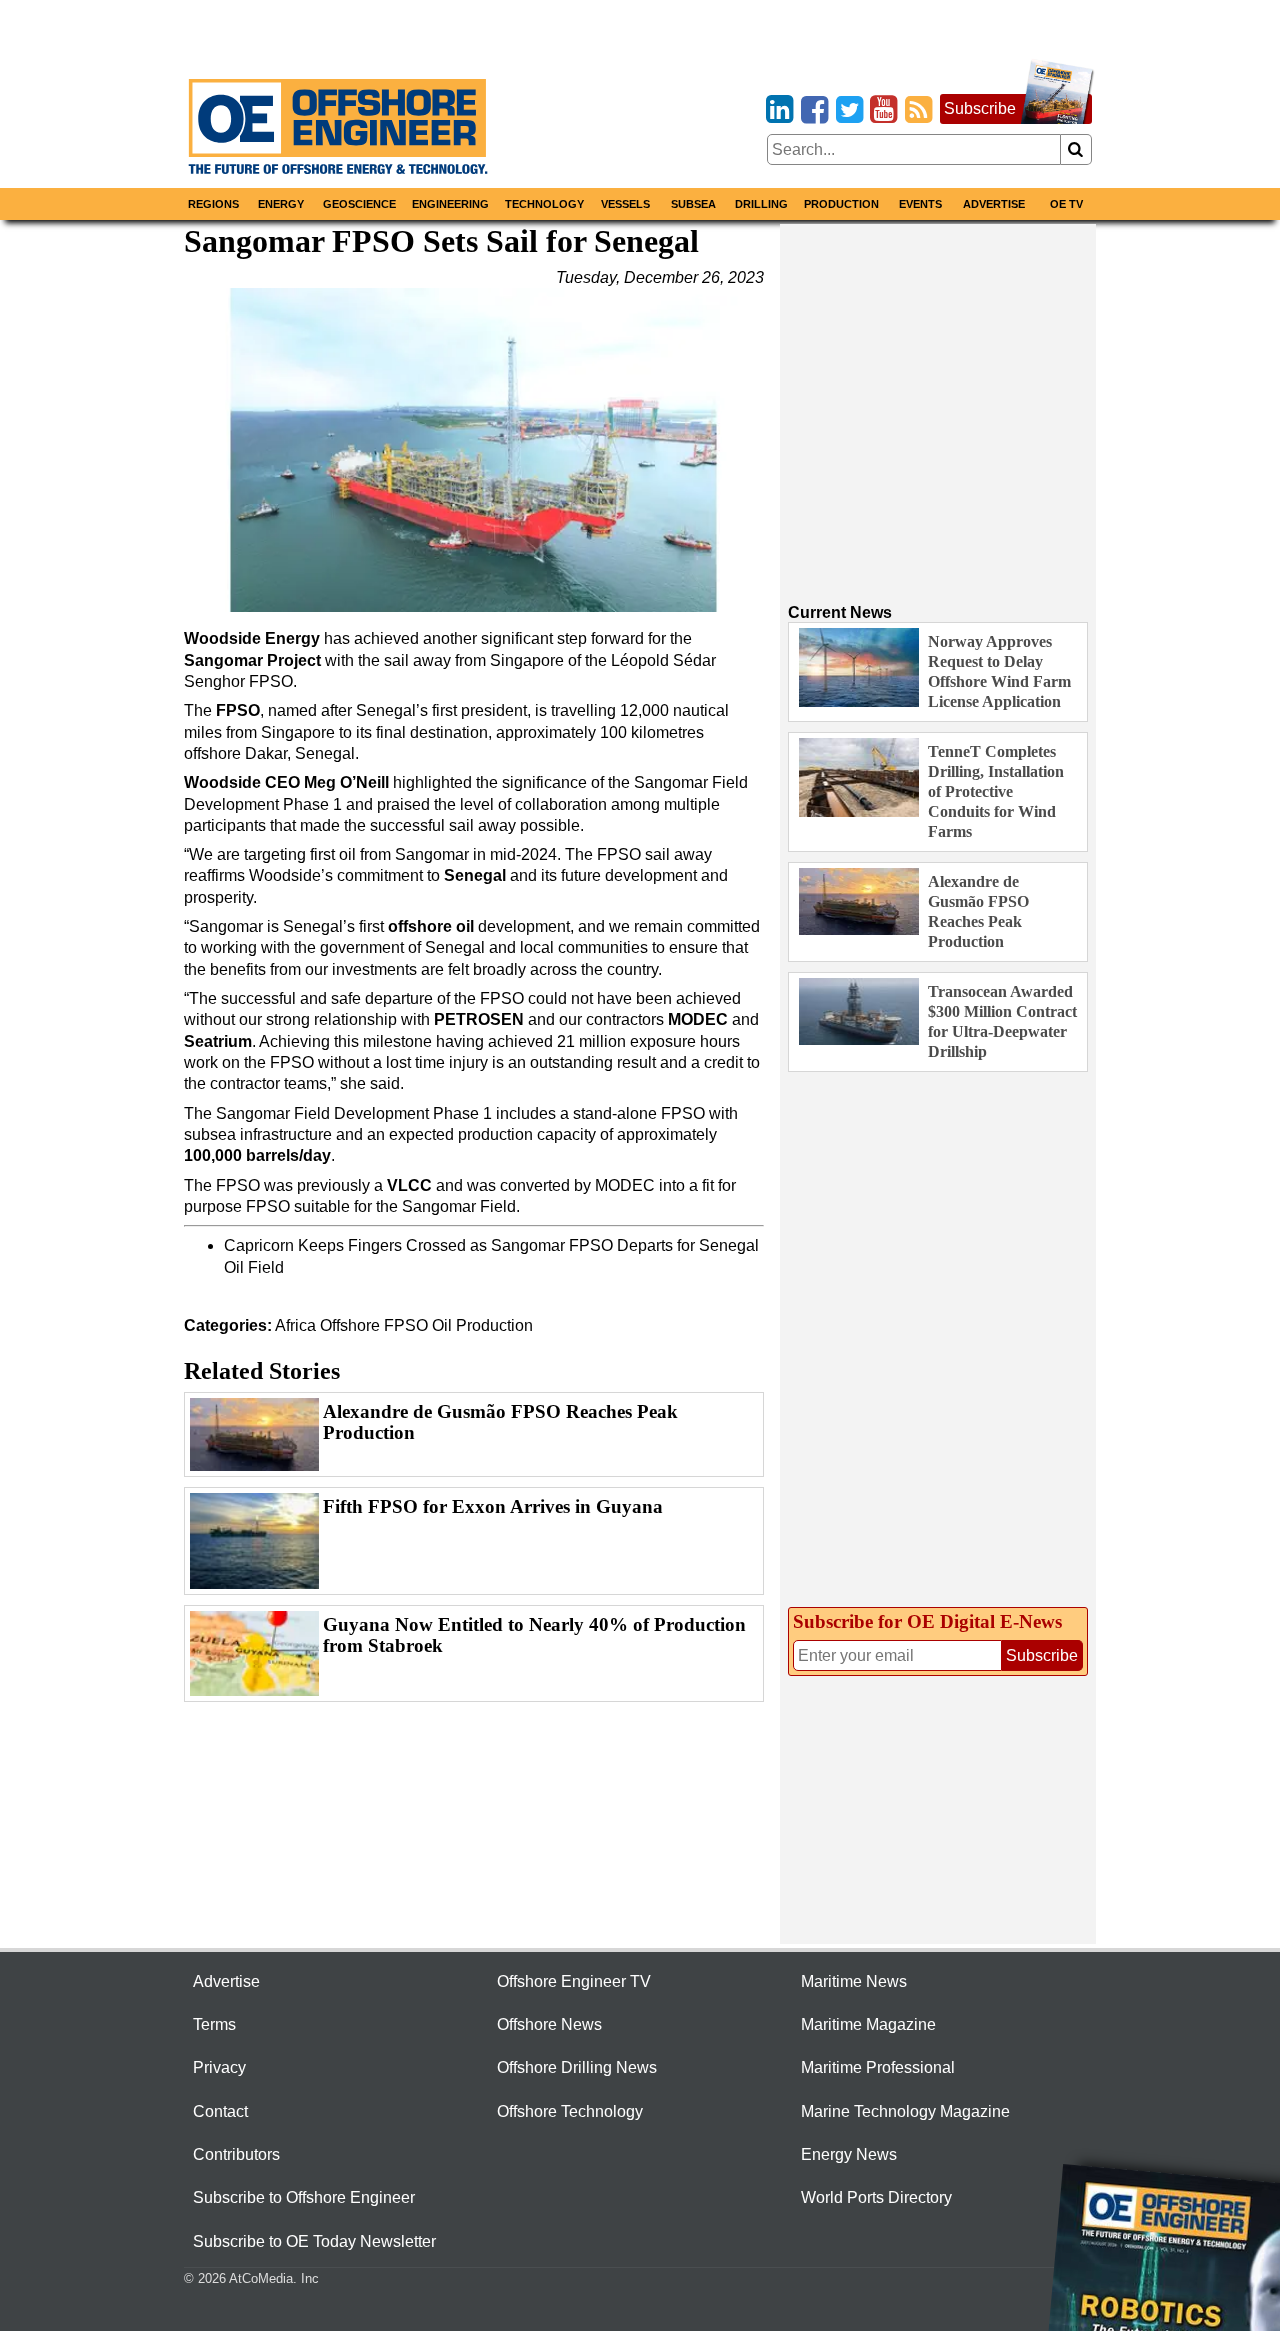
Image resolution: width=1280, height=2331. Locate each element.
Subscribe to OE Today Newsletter (314, 2241)
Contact (220, 2111)
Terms (214, 2024)
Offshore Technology (570, 2111)
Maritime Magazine (868, 2024)
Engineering (450, 204)
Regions (213, 204)
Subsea (693, 204)
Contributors (236, 2154)
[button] (474, 450)
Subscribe (980, 108)
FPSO (406, 1325)
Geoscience (359, 204)
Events (920, 204)
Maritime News (854, 1981)
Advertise (994, 204)
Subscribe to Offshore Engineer (304, 2197)
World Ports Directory (876, 2197)
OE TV (1066, 204)
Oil (442, 1325)
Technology (544, 204)
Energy (281, 204)
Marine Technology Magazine (905, 2111)
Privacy (219, 2067)
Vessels (625, 204)
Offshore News (549, 2024)
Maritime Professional (878, 2067)
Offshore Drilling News (577, 2067)
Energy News (849, 2154)
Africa (295, 1325)
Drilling (761, 204)
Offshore (350, 1325)
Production (841, 204)
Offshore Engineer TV (574, 1981)
